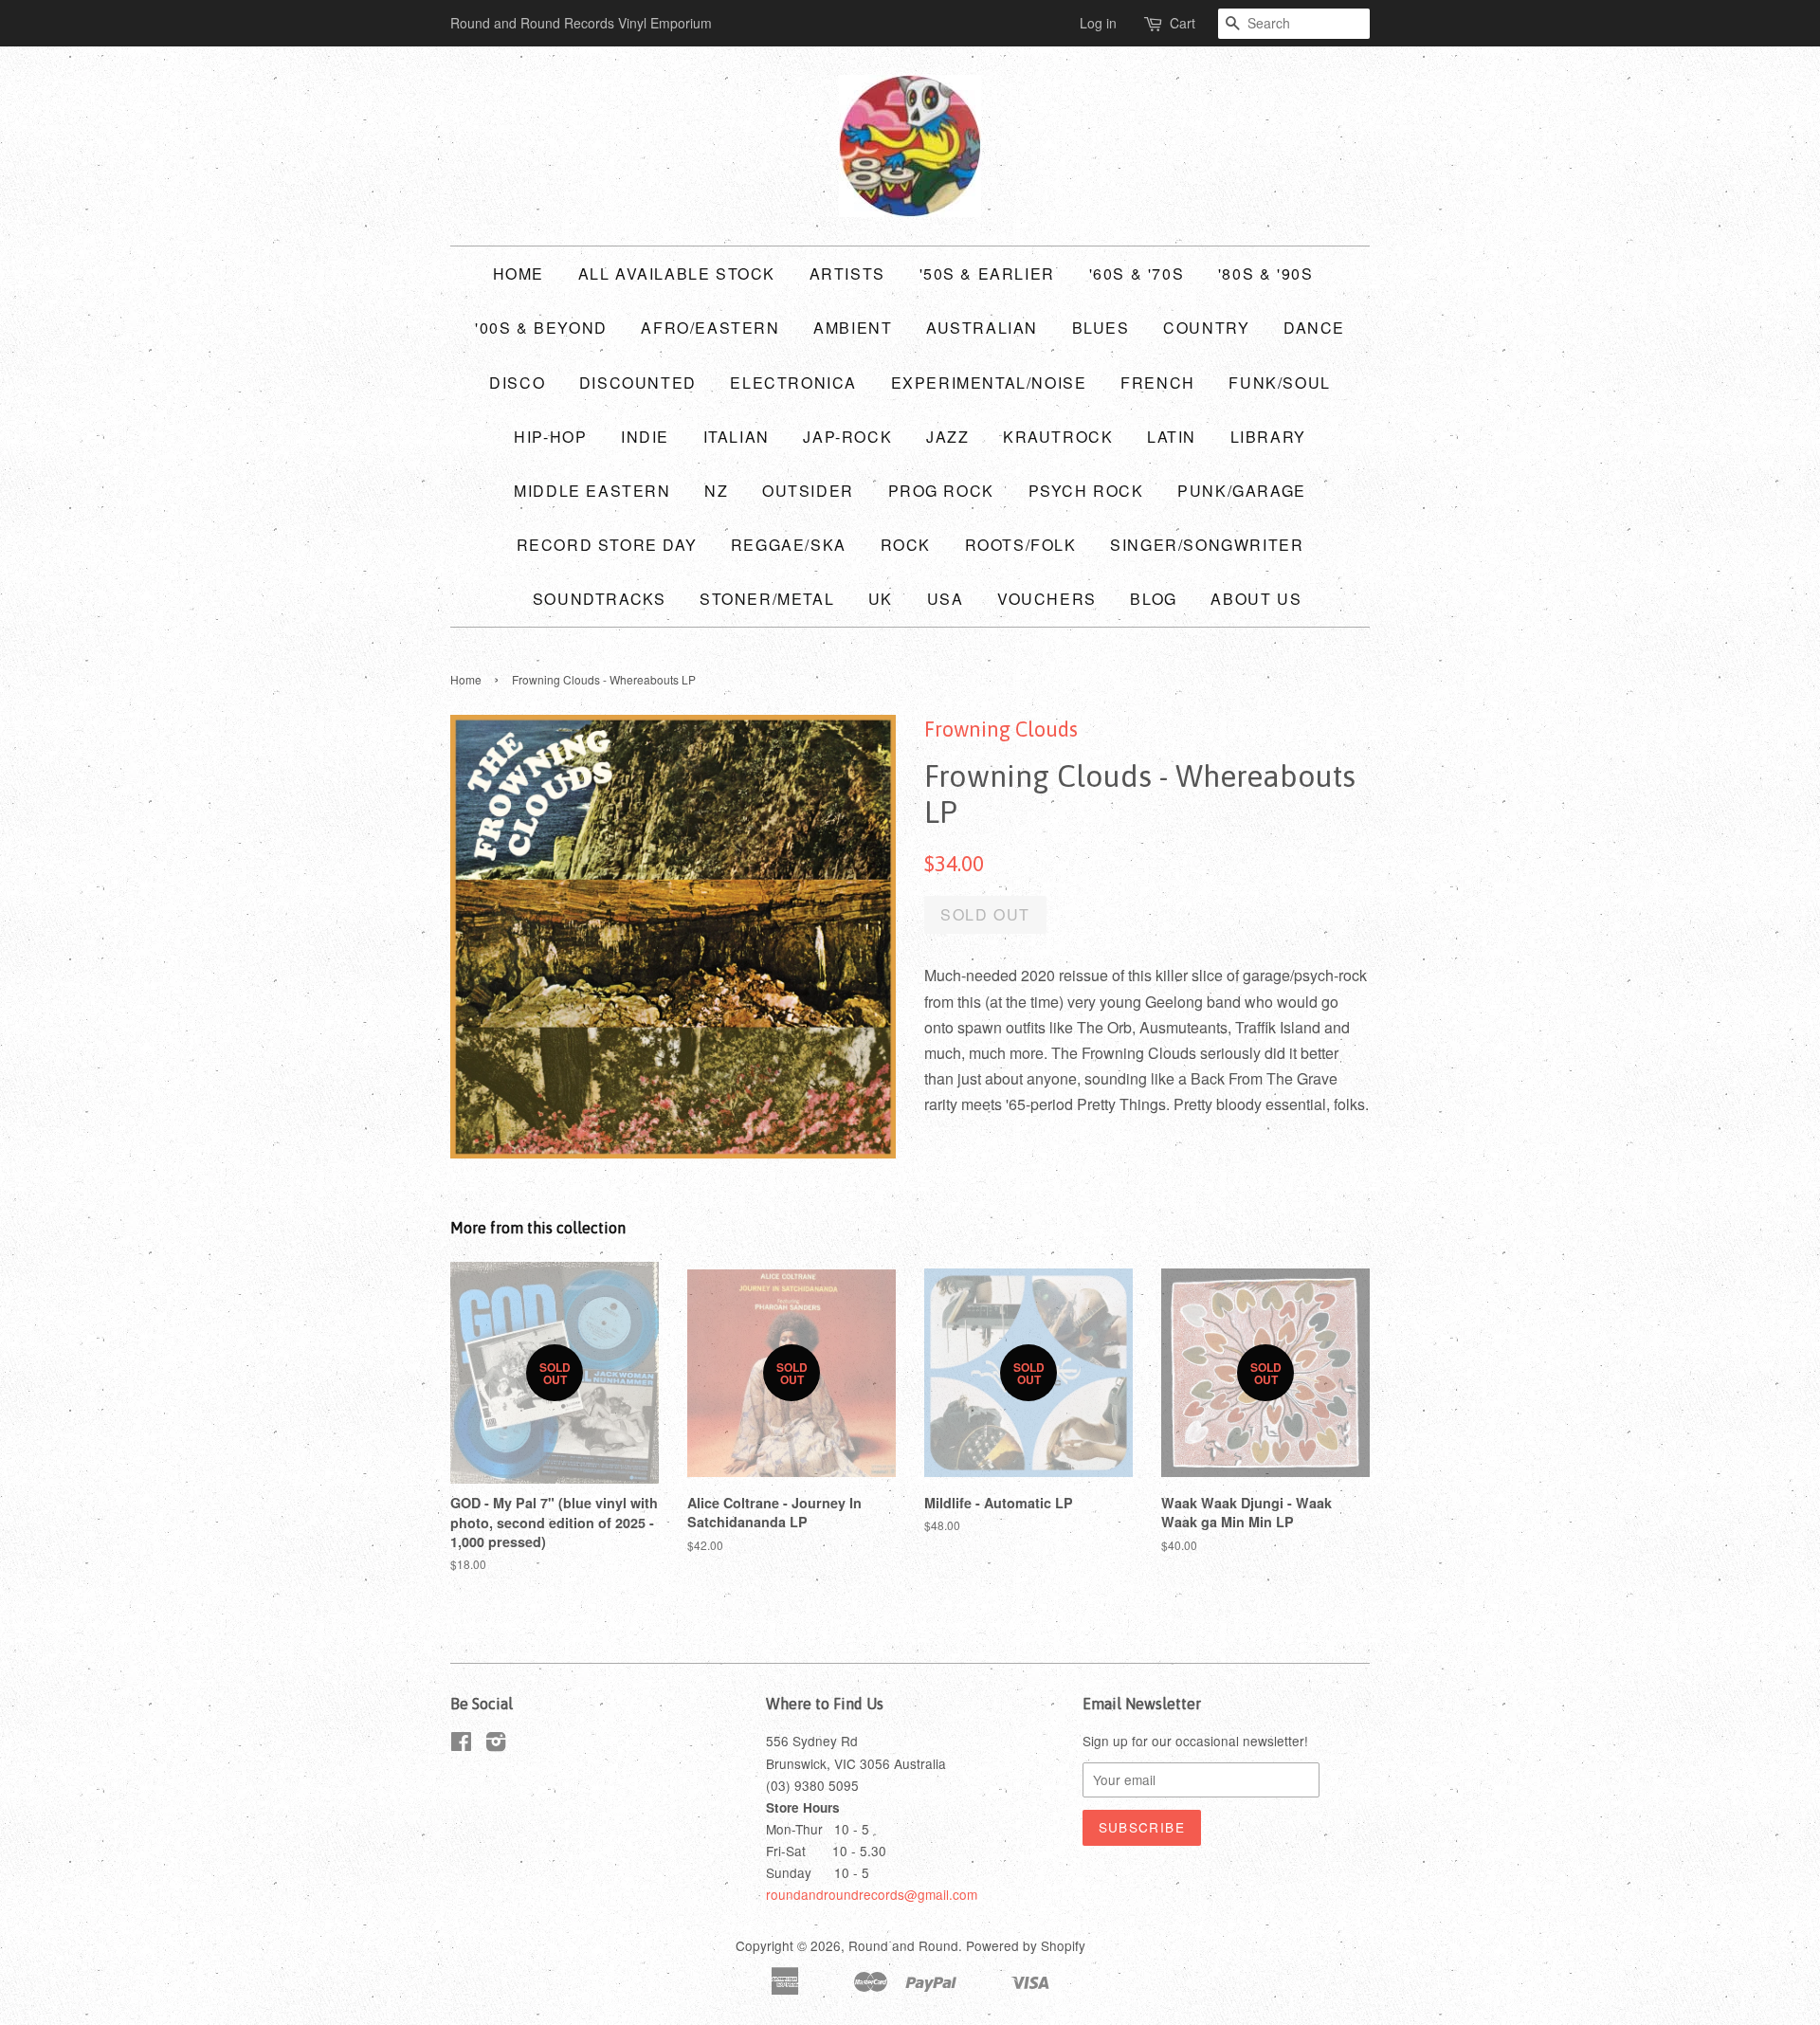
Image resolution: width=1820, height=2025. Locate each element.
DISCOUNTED (638, 383)
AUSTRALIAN (982, 328)
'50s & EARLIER (987, 274)
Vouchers (1047, 599)
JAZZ (947, 437)
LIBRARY (1268, 437)
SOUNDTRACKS (600, 599)
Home (519, 274)
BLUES (1101, 328)
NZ (716, 491)
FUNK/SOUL (1279, 383)
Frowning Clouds (1001, 729)
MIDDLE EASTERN (592, 491)
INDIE (645, 437)
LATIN (1172, 437)
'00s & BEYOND (541, 328)
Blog (1153, 599)
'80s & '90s (1266, 274)
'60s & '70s (1137, 274)
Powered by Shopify (1026, 1945)
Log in (1098, 23)
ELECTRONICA (793, 383)
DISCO (517, 383)
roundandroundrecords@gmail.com (872, 1894)
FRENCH (1158, 383)
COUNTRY (1206, 328)
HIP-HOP (550, 437)
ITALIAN (737, 437)
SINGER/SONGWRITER (1207, 545)
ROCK (906, 545)
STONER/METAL (767, 599)
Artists (847, 274)
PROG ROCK (941, 491)
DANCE (1314, 328)
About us (1256, 599)
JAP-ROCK (847, 437)
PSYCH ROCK (1086, 491)
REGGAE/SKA (789, 545)
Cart (1183, 23)
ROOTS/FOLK (1021, 545)
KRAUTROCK (1058, 437)
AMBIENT (853, 328)
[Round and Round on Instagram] (496, 1744)
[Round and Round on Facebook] (461, 1744)
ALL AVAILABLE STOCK (677, 274)
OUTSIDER (808, 491)
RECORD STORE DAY (607, 545)
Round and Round (903, 1945)
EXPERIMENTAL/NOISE (989, 383)
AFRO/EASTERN (710, 328)
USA (946, 599)
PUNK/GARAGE (1242, 491)
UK (881, 599)
